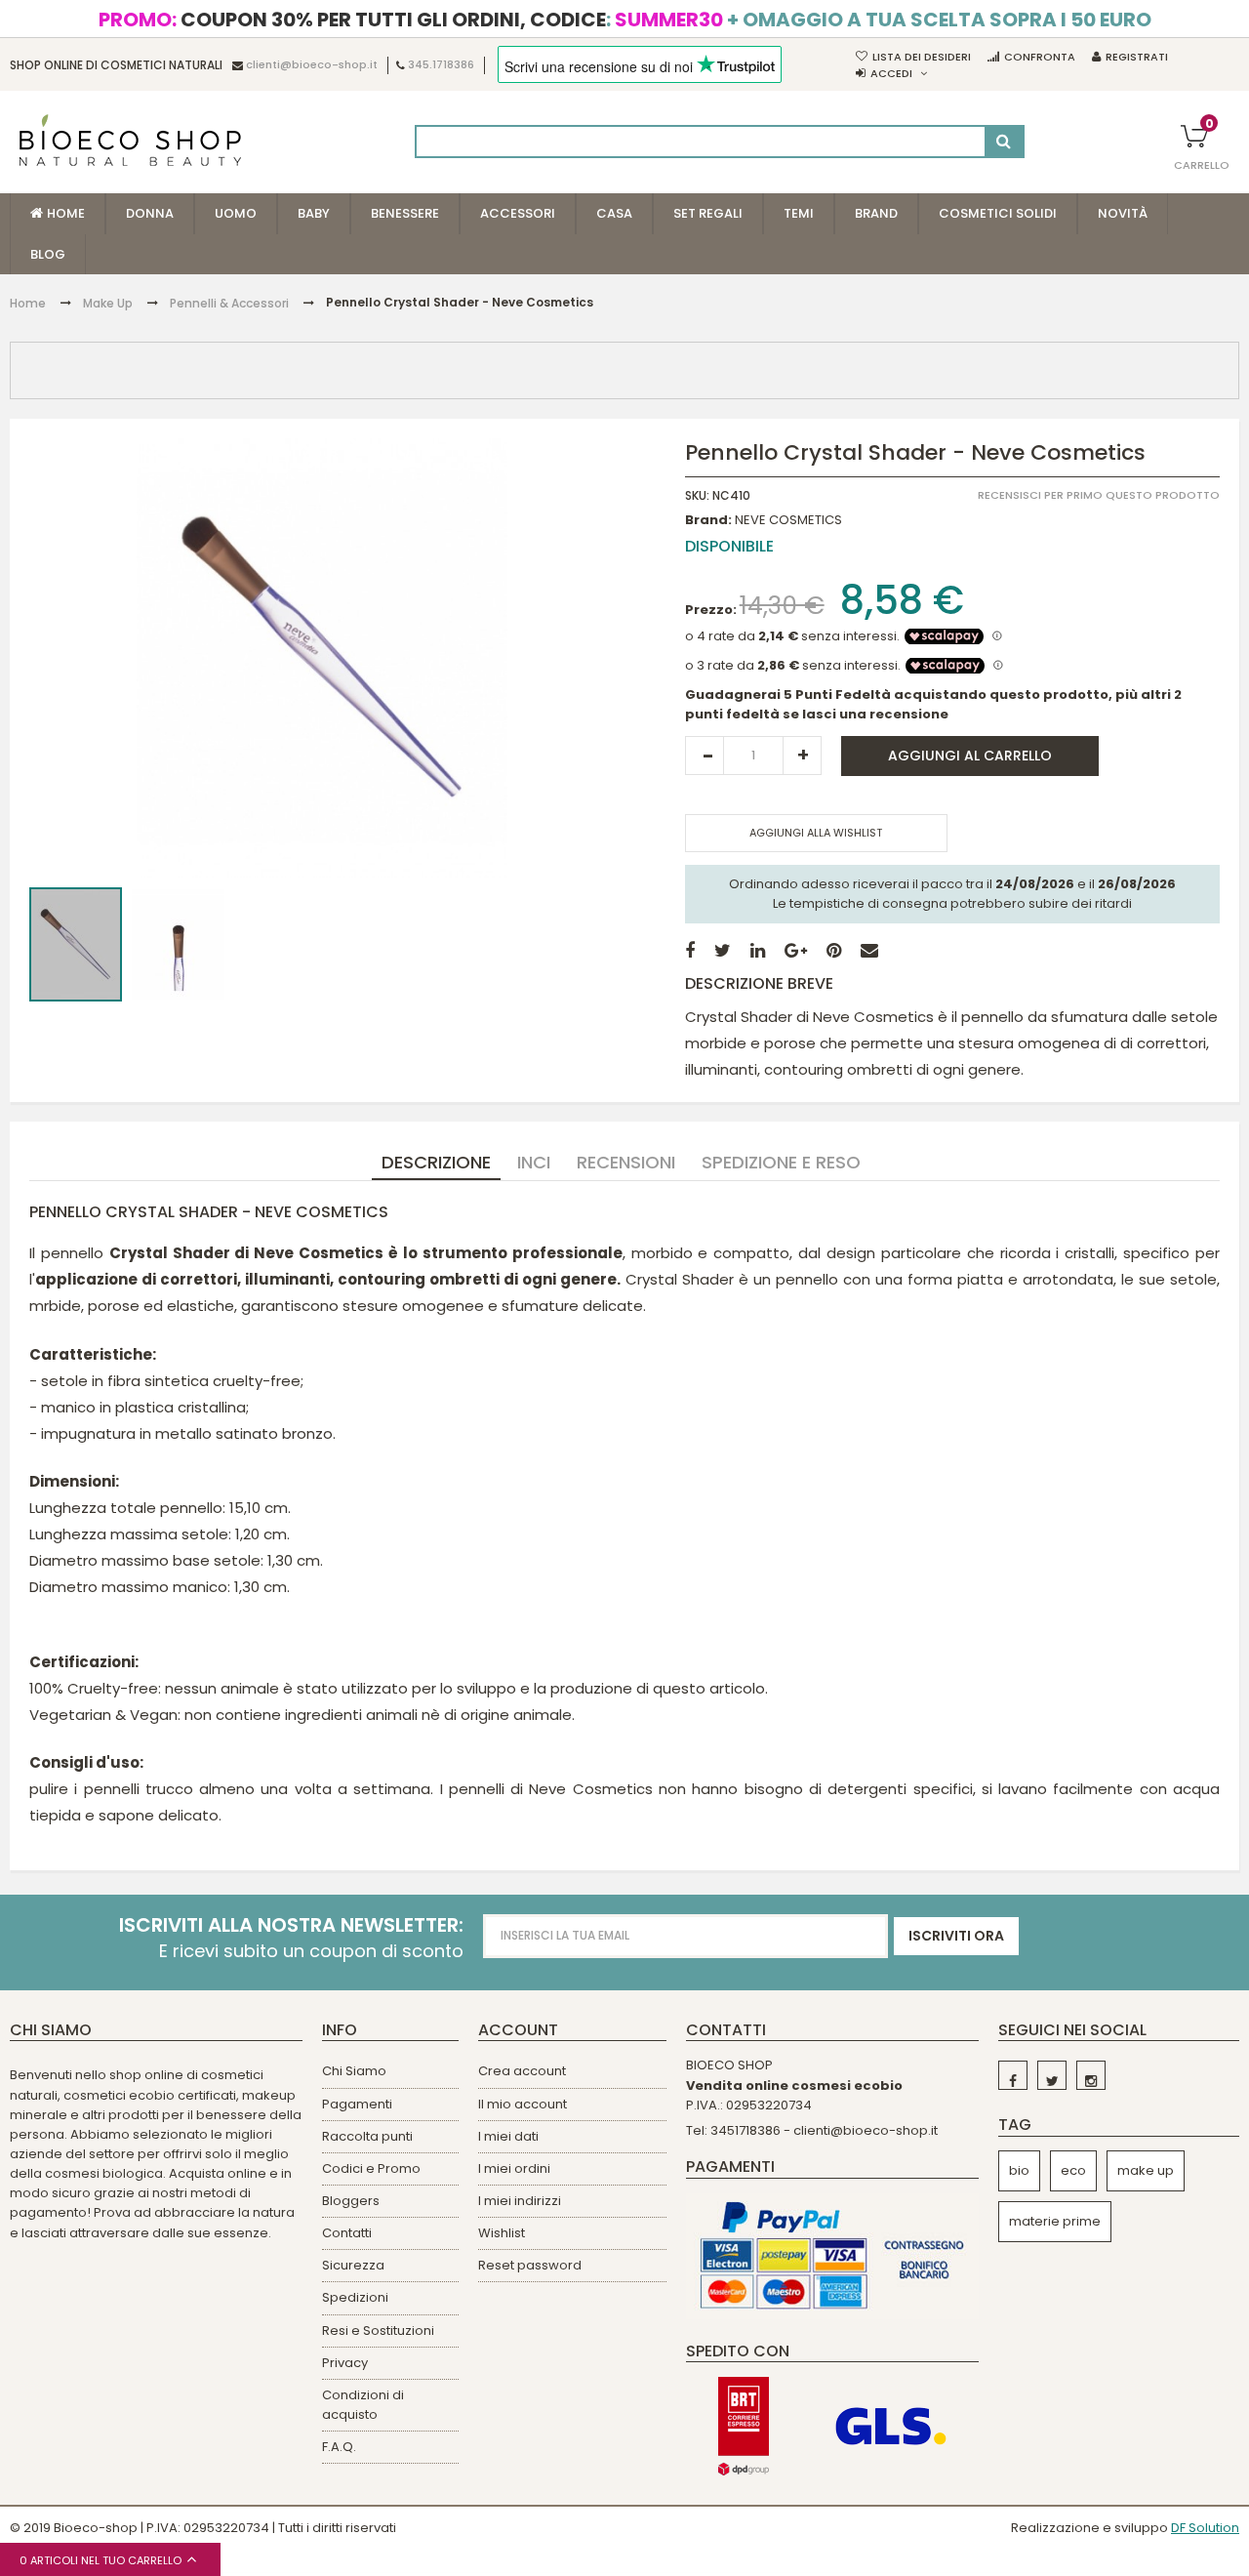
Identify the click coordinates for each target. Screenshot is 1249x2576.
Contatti (347, 2233)
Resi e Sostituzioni (378, 2331)
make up (1146, 2170)
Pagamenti (357, 2104)
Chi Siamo (354, 2071)
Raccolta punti (367, 2136)
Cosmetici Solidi (998, 213)
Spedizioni (355, 2297)
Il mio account (523, 2104)
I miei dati (508, 2136)
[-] (1013, 2075)
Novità (1123, 213)
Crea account (522, 2071)
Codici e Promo (371, 2168)
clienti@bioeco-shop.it (312, 65)
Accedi (891, 73)
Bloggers (351, 2201)
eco (1073, 2170)
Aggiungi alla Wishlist (816, 833)
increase (802, 756)
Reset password (530, 2265)
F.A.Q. (339, 2447)
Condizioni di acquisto (363, 2405)
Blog (48, 254)
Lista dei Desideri (922, 57)
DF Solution (1205, 2528)
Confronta (1040, 57)
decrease (705, 756)
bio (1019, 2170)
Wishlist (502, 2233)
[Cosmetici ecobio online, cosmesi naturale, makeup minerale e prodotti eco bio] (130, 140)
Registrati (1137, 57)
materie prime (1055, 2221)
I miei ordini (514, 2168)
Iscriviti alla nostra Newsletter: (291, 1925)
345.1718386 (441, 65)
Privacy (345, 2363)
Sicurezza (353, 2265)
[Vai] (1004, 142)
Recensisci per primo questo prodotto (1099, 496)
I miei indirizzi (520, 2201)
